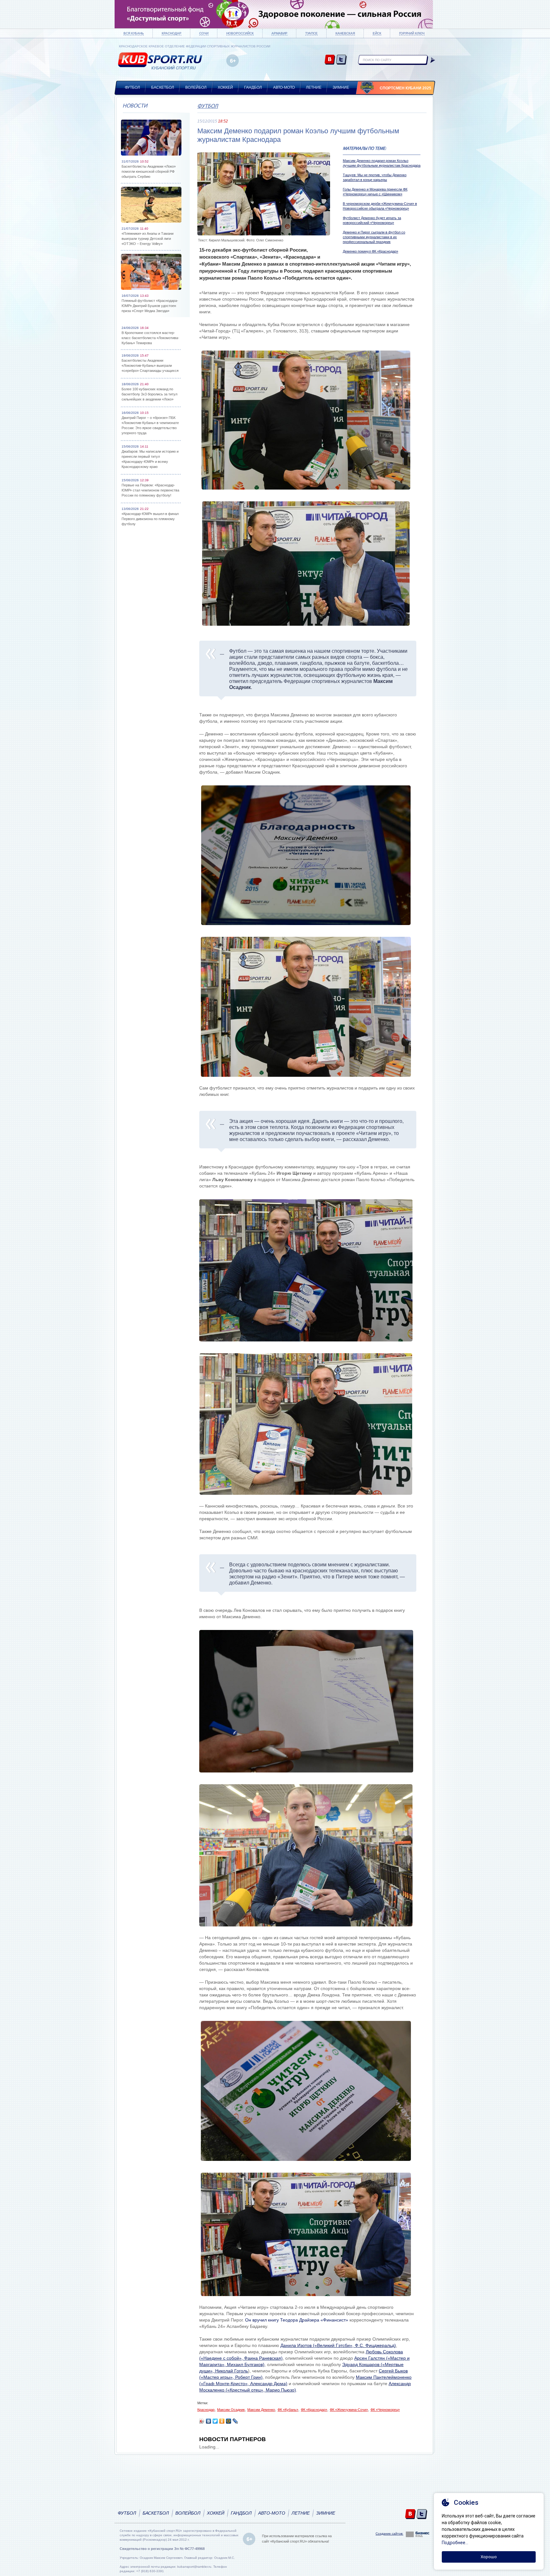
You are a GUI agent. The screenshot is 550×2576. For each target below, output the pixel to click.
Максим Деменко (261, 2410)
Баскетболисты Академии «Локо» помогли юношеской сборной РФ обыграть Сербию (149, 171)
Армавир (279, 33)
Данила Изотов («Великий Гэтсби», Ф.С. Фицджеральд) (338, 2345)
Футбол (132, 87)
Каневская (345, 33)
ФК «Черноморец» (385, 2410)
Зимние (341, 87)
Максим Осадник (231, 2410)
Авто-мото (284, 87)
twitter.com (341, 60)
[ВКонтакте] (209, 2421)
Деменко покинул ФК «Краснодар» (370, 251)
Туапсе (311, 33)
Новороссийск (240, 33)
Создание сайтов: (389, 2534)
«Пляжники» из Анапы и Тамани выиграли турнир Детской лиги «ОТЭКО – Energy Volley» (148, 239)
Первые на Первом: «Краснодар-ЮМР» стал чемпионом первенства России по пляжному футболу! (150, 490)
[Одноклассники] (222, 2421)
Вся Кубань (134, 33)
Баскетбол (163, 87)
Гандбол (253, 87)
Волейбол (196, 87)
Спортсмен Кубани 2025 (405, 88)
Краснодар (172, 33)
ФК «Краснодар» (314, 2410)
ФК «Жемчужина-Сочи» (349, 2410)
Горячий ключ (412, 33)
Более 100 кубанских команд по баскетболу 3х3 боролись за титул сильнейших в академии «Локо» (149, 394)
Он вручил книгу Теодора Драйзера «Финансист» (297, 2320)
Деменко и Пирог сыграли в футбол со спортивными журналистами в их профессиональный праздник (374, 237)
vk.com (330, 60)
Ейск (377, 33)
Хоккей (225, 87)
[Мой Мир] (229, 2421)
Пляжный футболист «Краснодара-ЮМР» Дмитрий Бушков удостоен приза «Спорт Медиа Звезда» (150, 306)
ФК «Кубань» (288, 2410)
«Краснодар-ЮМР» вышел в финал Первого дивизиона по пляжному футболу (150, 519)
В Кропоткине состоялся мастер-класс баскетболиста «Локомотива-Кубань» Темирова (150, 338)
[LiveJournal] (235, 2421)
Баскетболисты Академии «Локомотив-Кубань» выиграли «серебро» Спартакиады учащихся (150, 366)
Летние (314, 87)
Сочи (204, 33)
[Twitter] (215, 2421)
